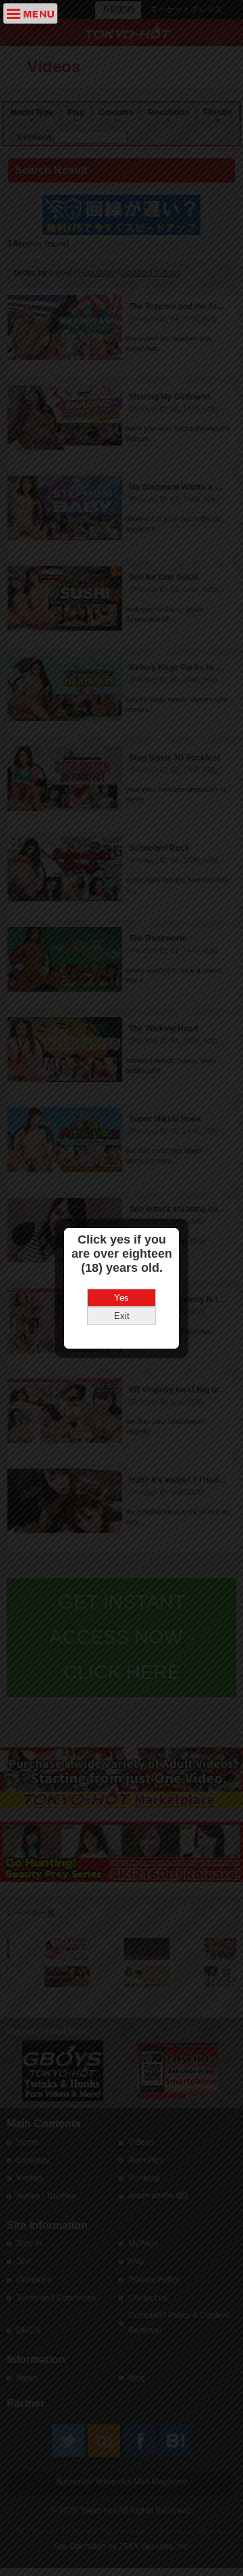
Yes (122, 1298)
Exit (122, 1316)
